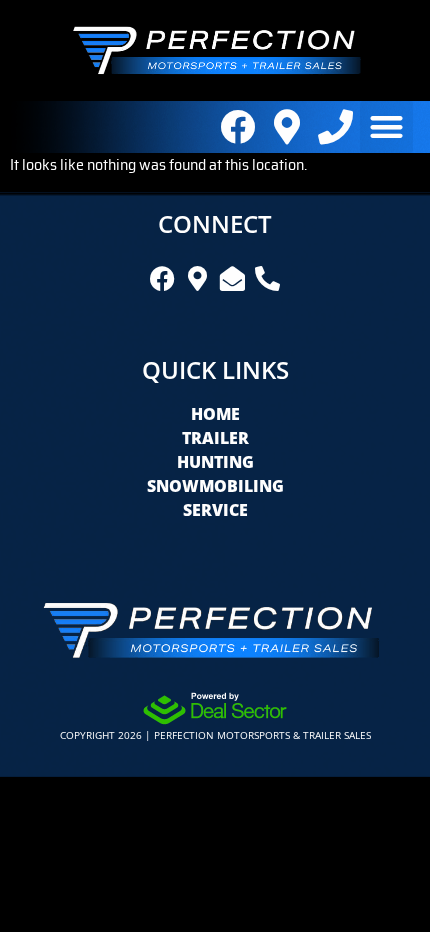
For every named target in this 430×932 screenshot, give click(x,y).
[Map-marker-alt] (286, 126)
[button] (386, 127)
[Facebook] (237, 126)
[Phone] (335, 126)
